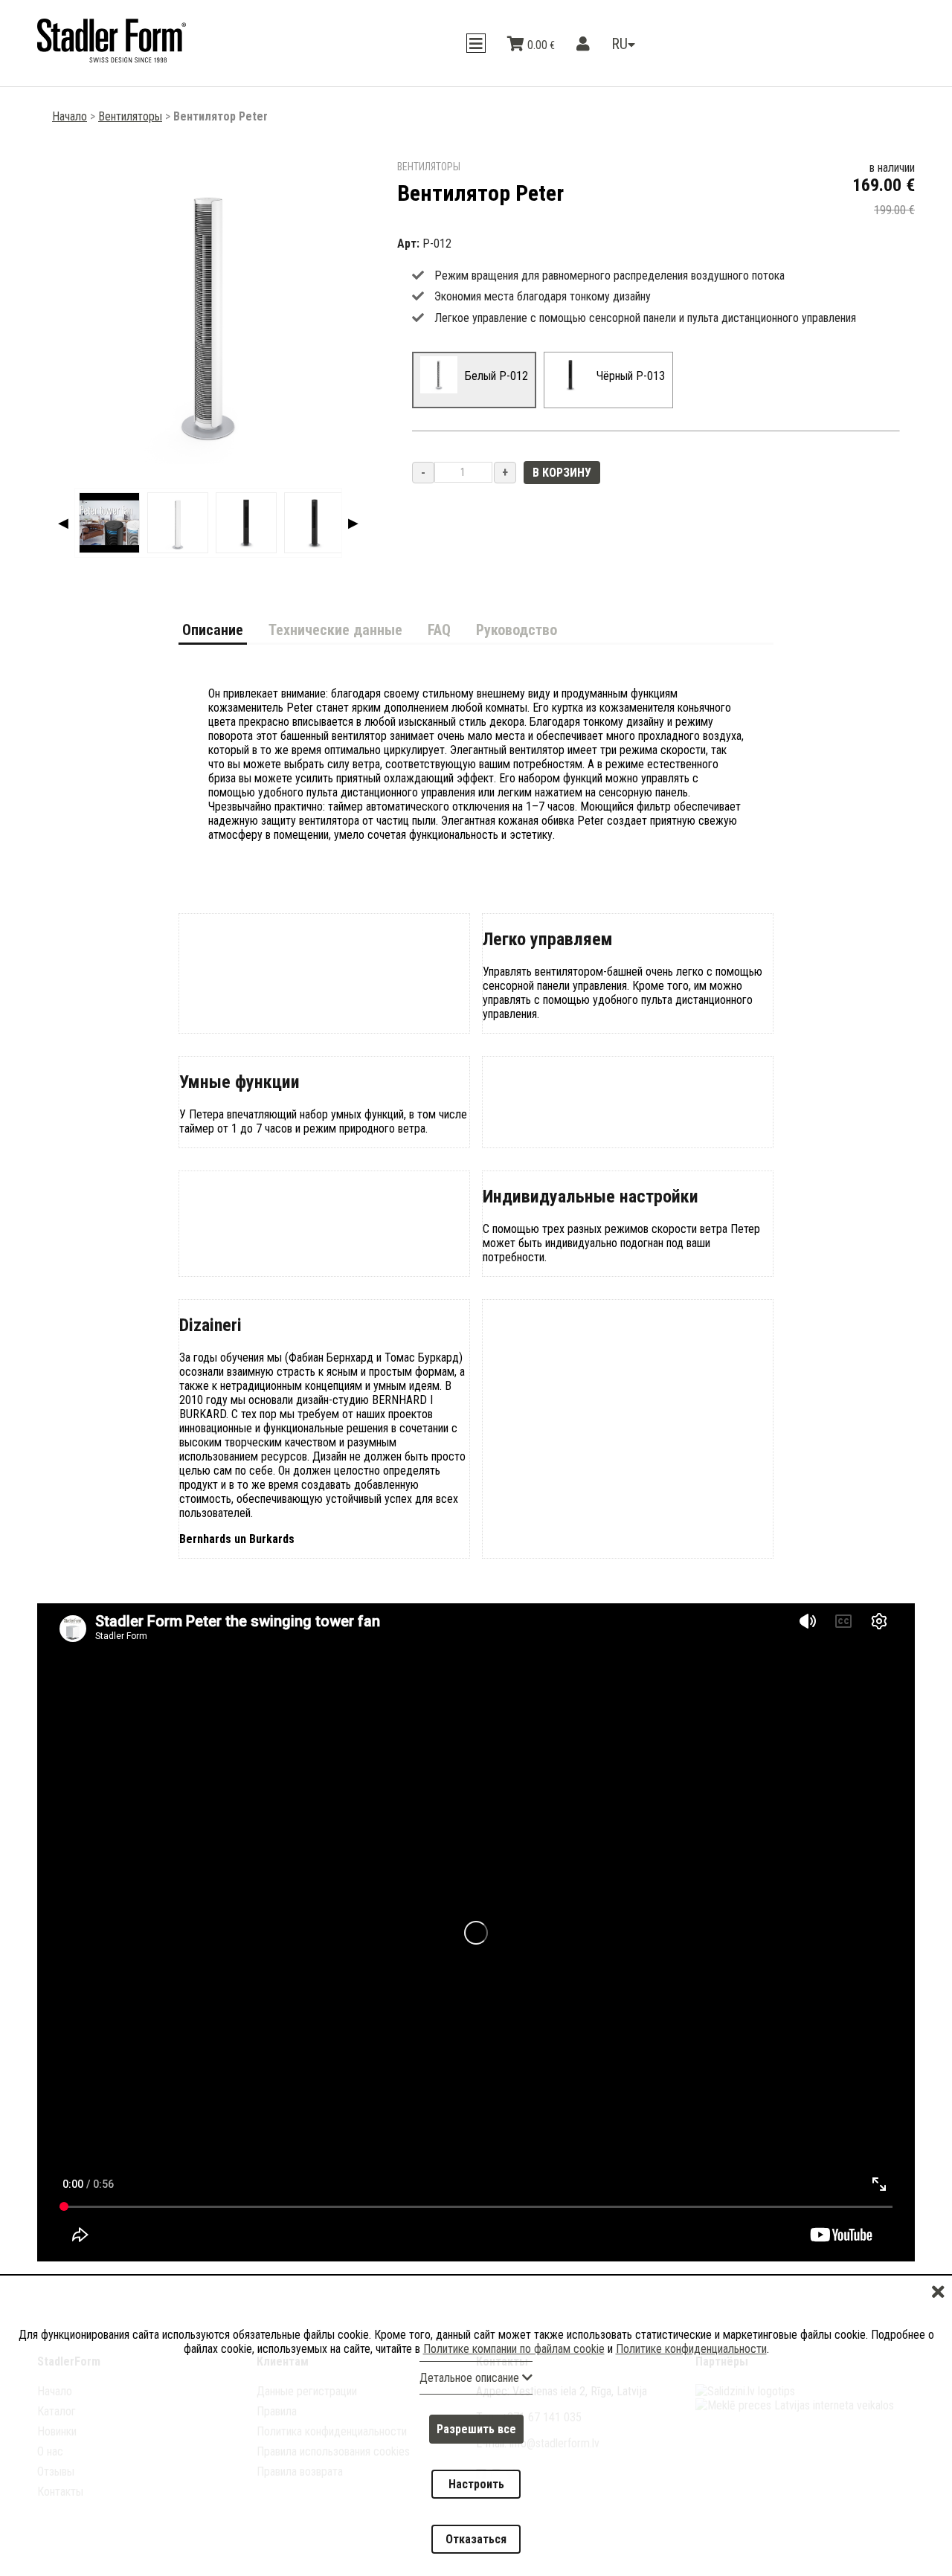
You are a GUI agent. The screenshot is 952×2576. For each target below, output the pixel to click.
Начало (70, 116)
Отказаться (476, 2548)
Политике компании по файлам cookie (514, 2402)
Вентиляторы (130, 116)
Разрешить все (476, 2474)
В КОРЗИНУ (562, 473)
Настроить (476, 2511)
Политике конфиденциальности (691, 2402)
